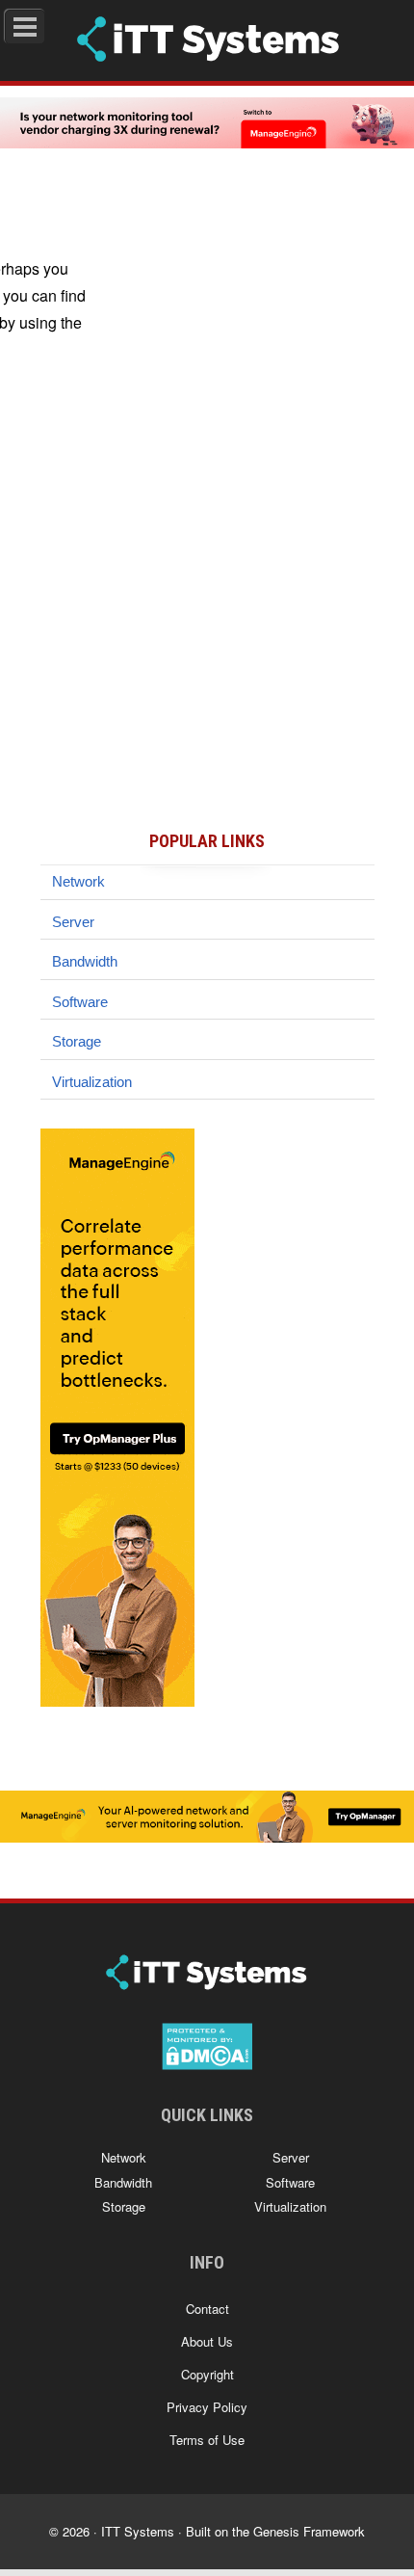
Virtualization (92, 1082)
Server (73, 922)
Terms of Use (207, 2440)
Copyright (207, 2374)
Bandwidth (85, 961)
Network (78, 881)
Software (80, 1002)
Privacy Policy (207, 2407)
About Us (207, 2341)
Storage (77, 1041)
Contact (207, 2309)
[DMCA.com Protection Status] (207, 2061)
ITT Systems (138, 2531)
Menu (45, 23)
